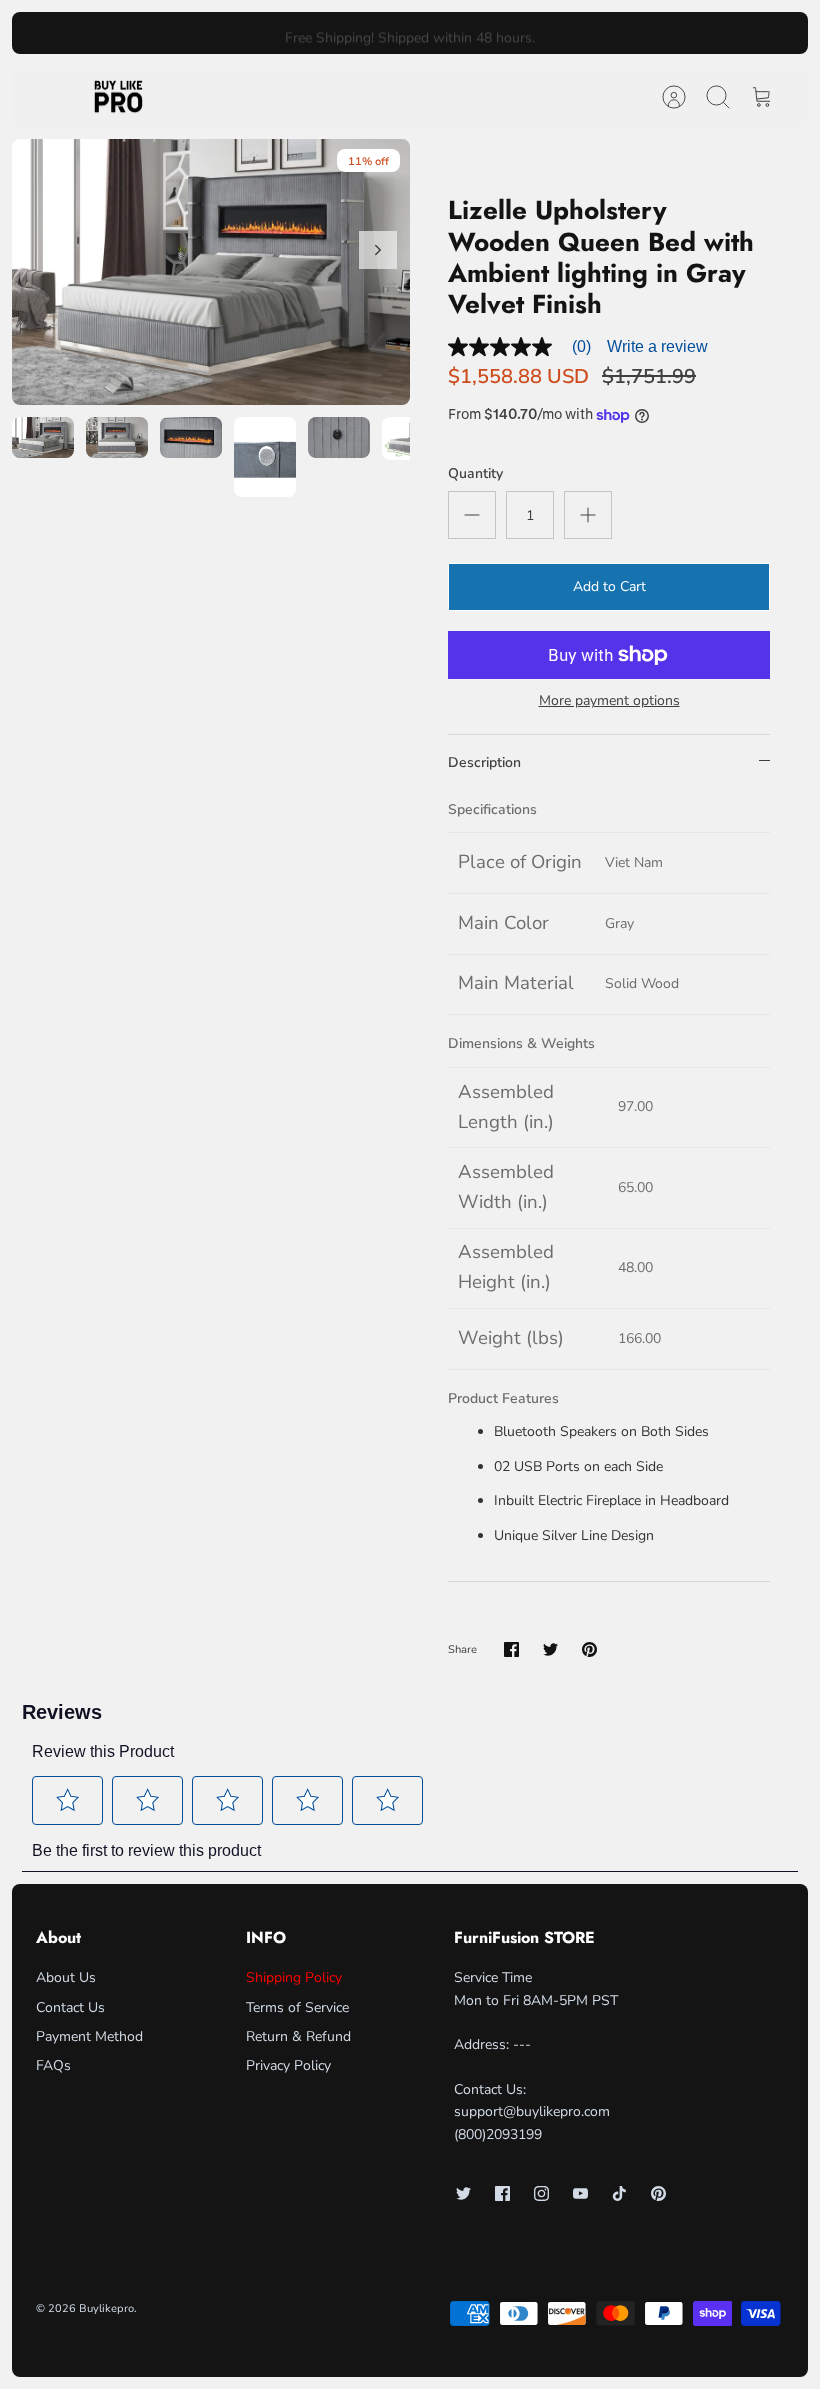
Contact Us (70, 2007)
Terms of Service (297, 2007)
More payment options (609, 701)
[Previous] (238, 33)
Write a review (657, 346)
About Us (66, 1977)
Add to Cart (609, 586)
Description (484, 762)
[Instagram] (541, 2193)
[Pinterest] (658, 2193)
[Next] (582, 33)
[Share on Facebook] (511, 1649)
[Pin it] (589, 1649)
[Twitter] (463, 2193)
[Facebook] (502, 2193)
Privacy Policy (288, 2065)
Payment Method (89, 2036)
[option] (211, 271)
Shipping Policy (294, 1977)
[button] (68, 1800)
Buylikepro (106, 2308)
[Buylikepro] (118, 97)
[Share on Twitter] (550, 1649)
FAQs (53, 2065)
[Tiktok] (619, 2193)
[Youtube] (580, 2193)
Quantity (475, 473)
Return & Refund (298, 2036)
